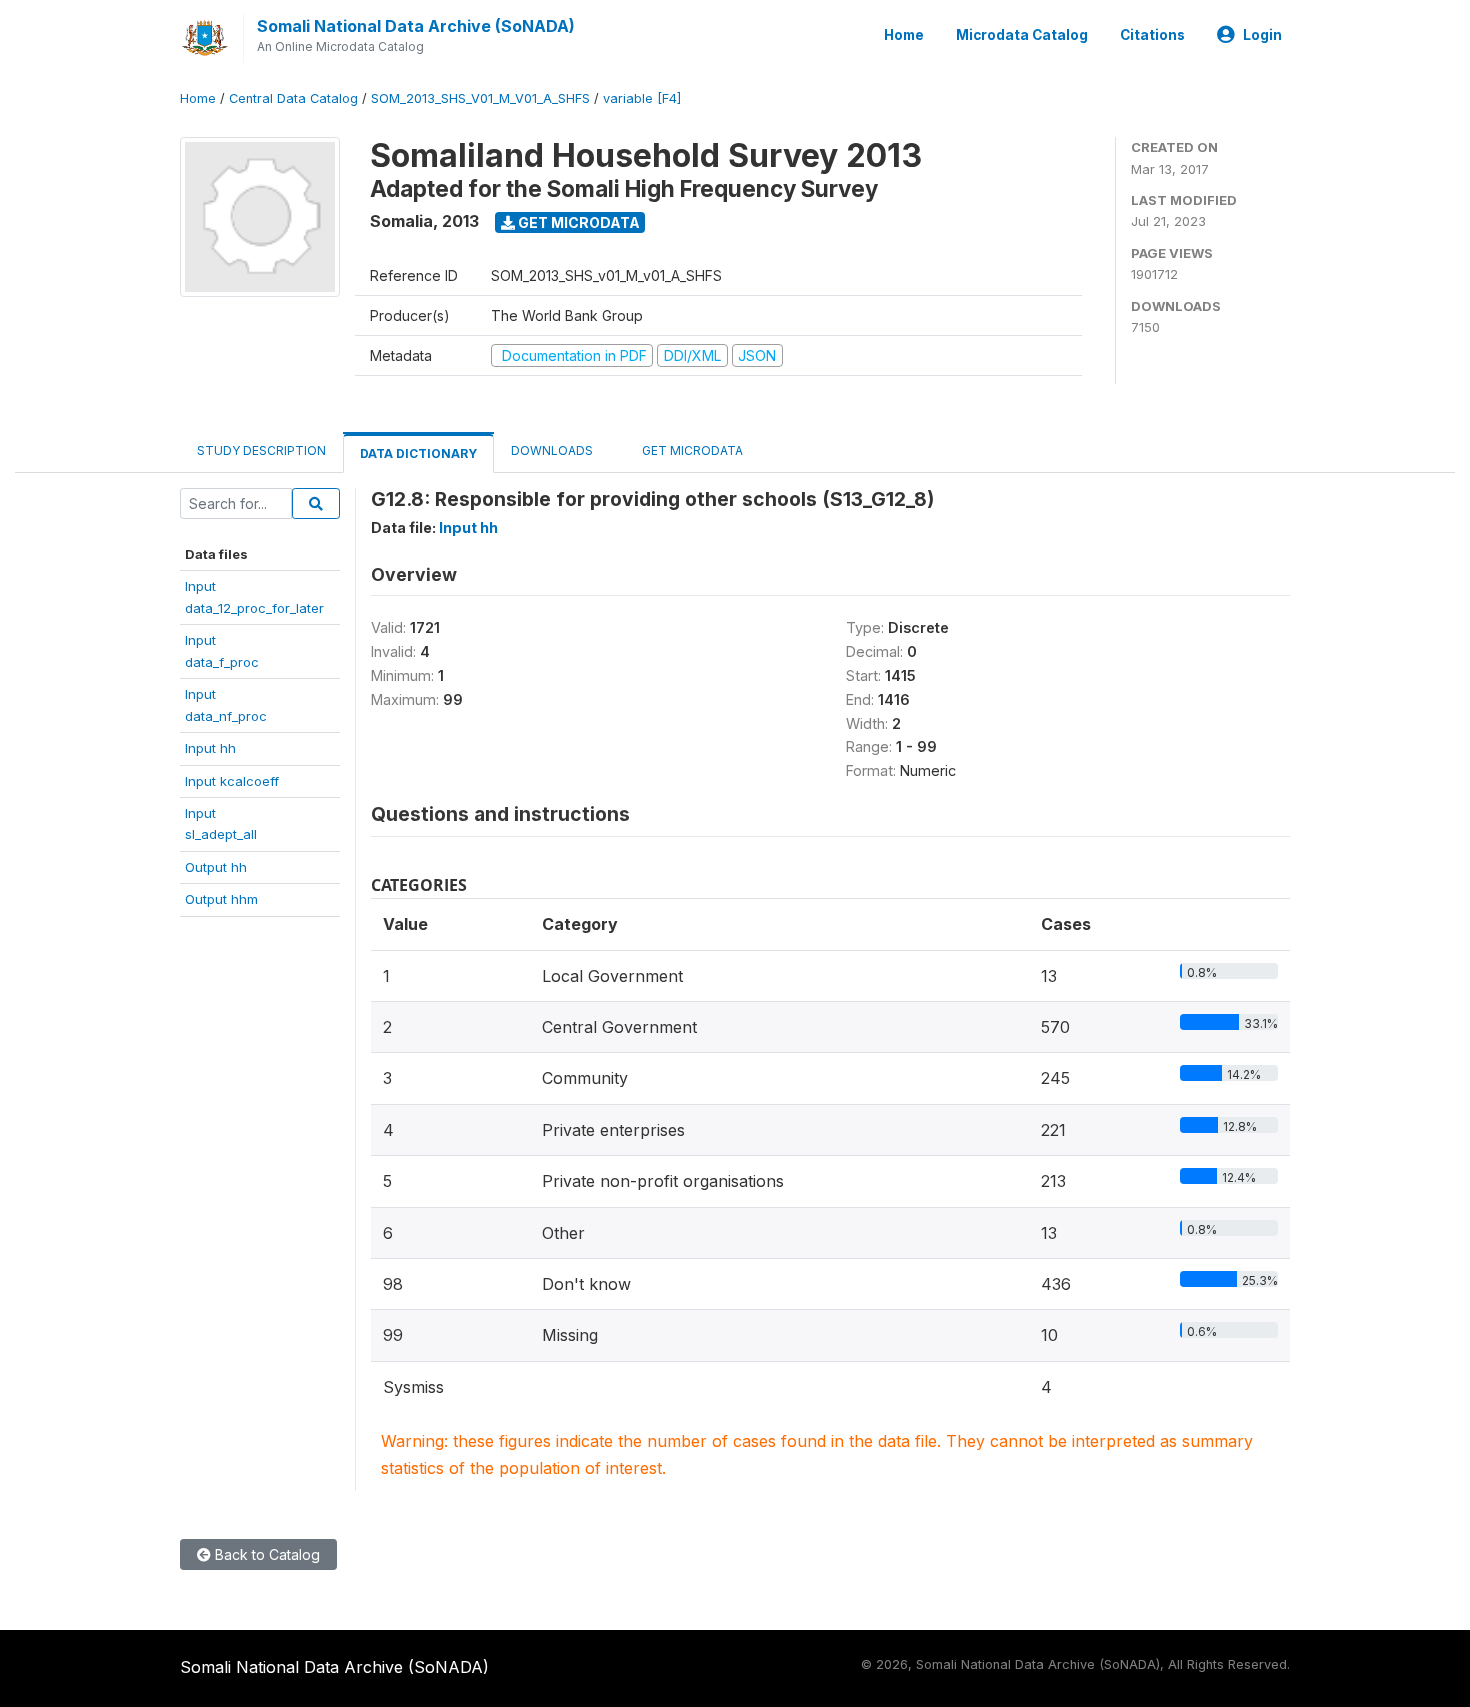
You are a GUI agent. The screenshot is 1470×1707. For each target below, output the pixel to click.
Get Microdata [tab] (691, 450)
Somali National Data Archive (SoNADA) (416, 26)
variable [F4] (642, 98)
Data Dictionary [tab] (418, 453)
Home (904, 35)
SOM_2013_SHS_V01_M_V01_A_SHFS (480, 98)
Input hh (210, 748)
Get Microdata (577, 222)
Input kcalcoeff (232, 781)
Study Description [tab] (261, 450)
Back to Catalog (265, 1554)
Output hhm (221, 899)
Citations (1152, 35)
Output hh (216, 867)
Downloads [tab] (552, 450)
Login (1262, 35)
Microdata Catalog (1022, 35)
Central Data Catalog (293, 98)
